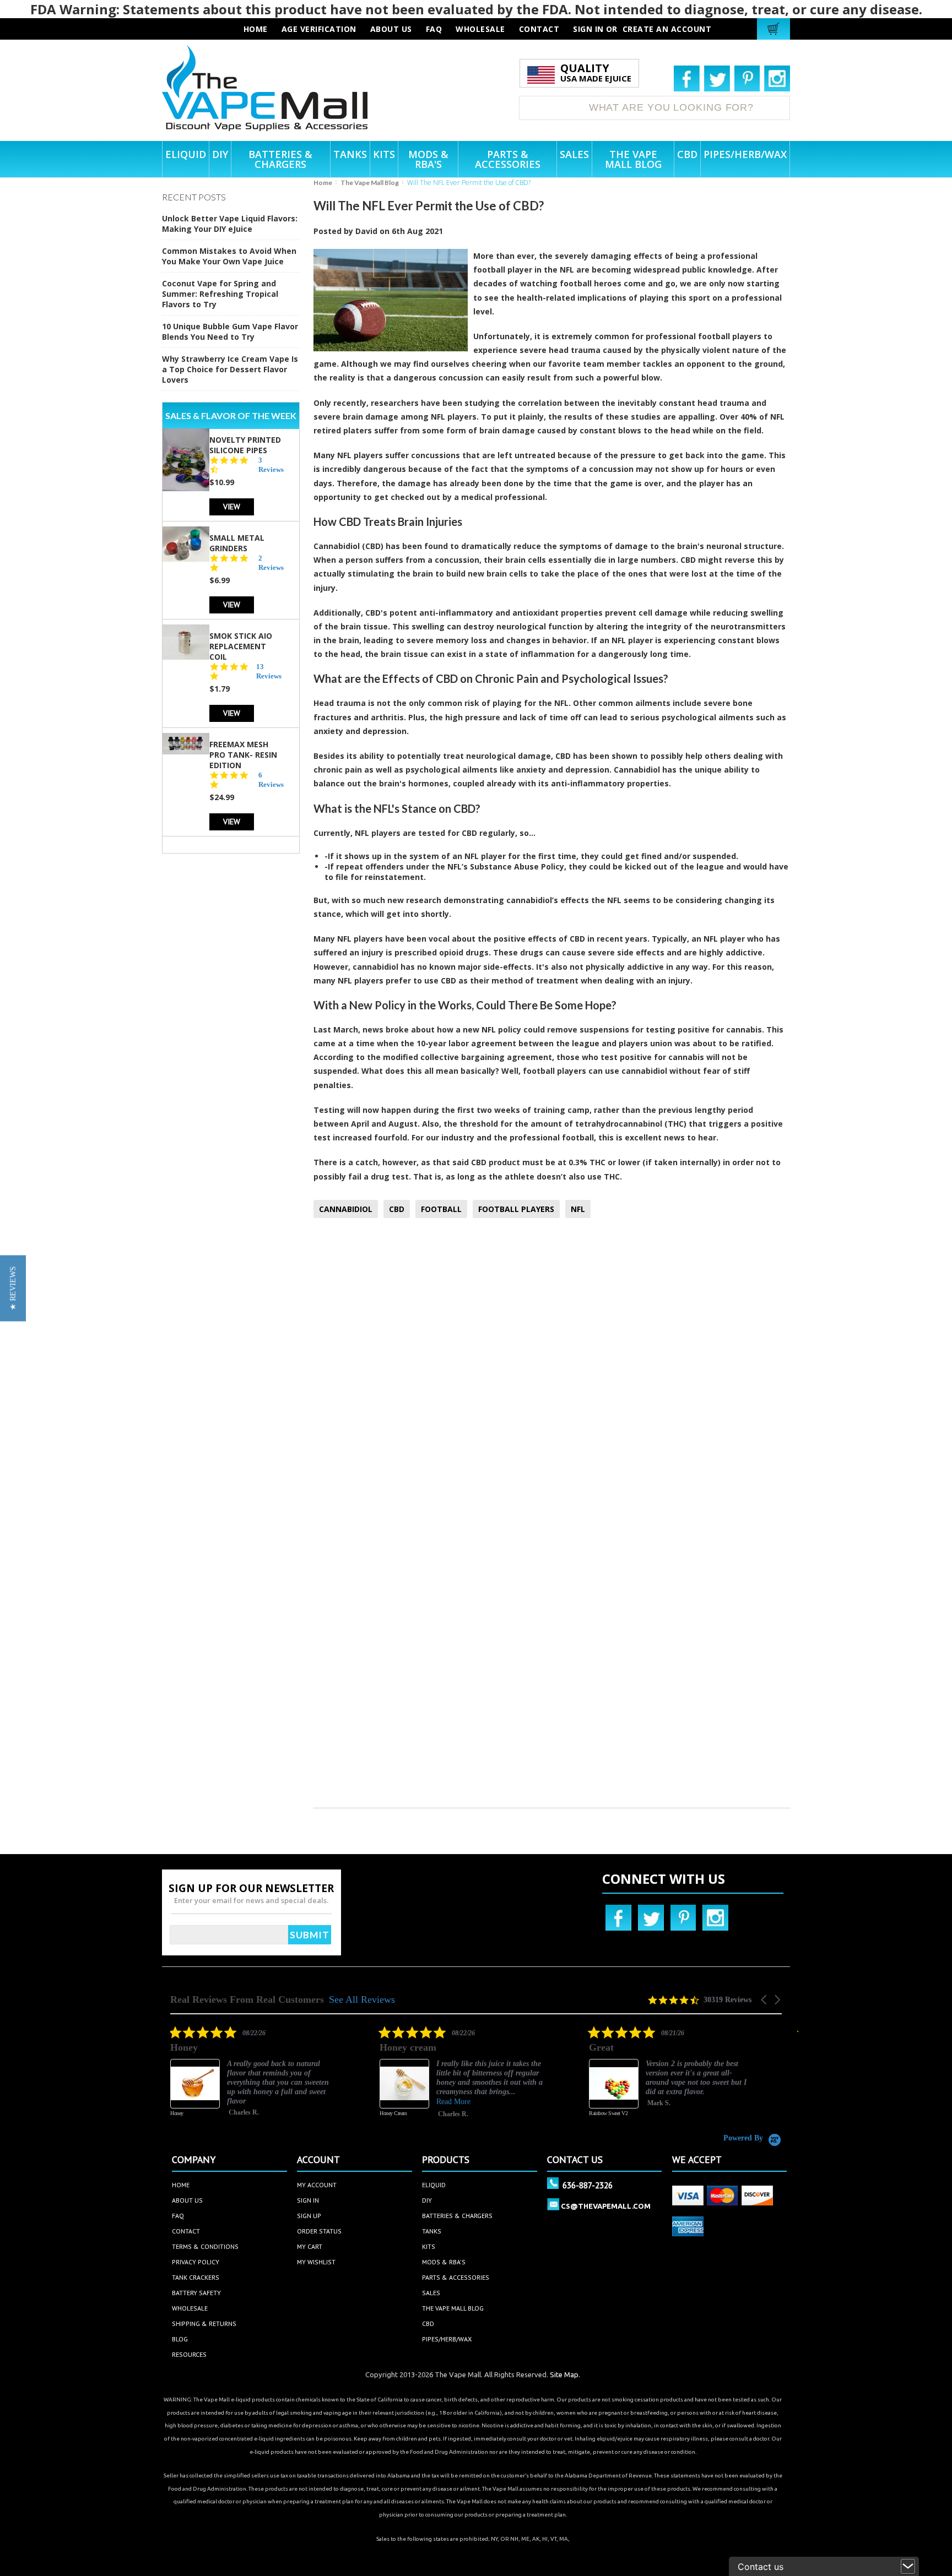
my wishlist (316, 2262)
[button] (765, 2000)
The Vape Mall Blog (370, 183)
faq (434, 29)
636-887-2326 (588, 2185)
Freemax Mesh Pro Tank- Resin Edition (243, 754)
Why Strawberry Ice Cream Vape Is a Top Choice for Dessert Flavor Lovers (230, 369)
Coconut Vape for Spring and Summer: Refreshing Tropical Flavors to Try (220, 294)
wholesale (480, 29)
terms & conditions (205, 2246)
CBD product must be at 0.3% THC (538, 1162)
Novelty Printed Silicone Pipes (245, 444)
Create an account (667, 29)
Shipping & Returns (204, 2324)
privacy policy (196, 2262)
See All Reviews (362, 1999)
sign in (308, 2200)
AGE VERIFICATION (319, 29)
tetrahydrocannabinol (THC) (631, 1124)
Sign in (588, 29)
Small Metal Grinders (237, 542)
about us (391, 29)
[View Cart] (775, 29)
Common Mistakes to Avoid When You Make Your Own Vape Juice (229, 256)
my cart (310, 2246)
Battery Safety (196, 2293)
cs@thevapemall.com (606, 2206)
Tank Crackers (196, 2277)
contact (539, 29)
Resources (189, 2354)
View (232, 506)
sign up (309, 2216)
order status (319, 2231)
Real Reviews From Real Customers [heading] (247, 2000)
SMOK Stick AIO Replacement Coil (241, 646)
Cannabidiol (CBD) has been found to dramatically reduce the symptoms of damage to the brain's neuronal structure (548, 546)
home (181, 2185)
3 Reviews (271, 464)
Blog (180, 2339)
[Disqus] (552, 1372)
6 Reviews (271, 779)
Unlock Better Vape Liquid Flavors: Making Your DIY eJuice (230, 224)
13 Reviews (269, 671)
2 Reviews (271, 562)
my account (317, 2185)
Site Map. (565, 2374)
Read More (453, 2102)
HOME (256, 29)
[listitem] (253, 2079)
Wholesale (190, 2308)
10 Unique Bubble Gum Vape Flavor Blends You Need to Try (230, 331)
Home (323, 183)
